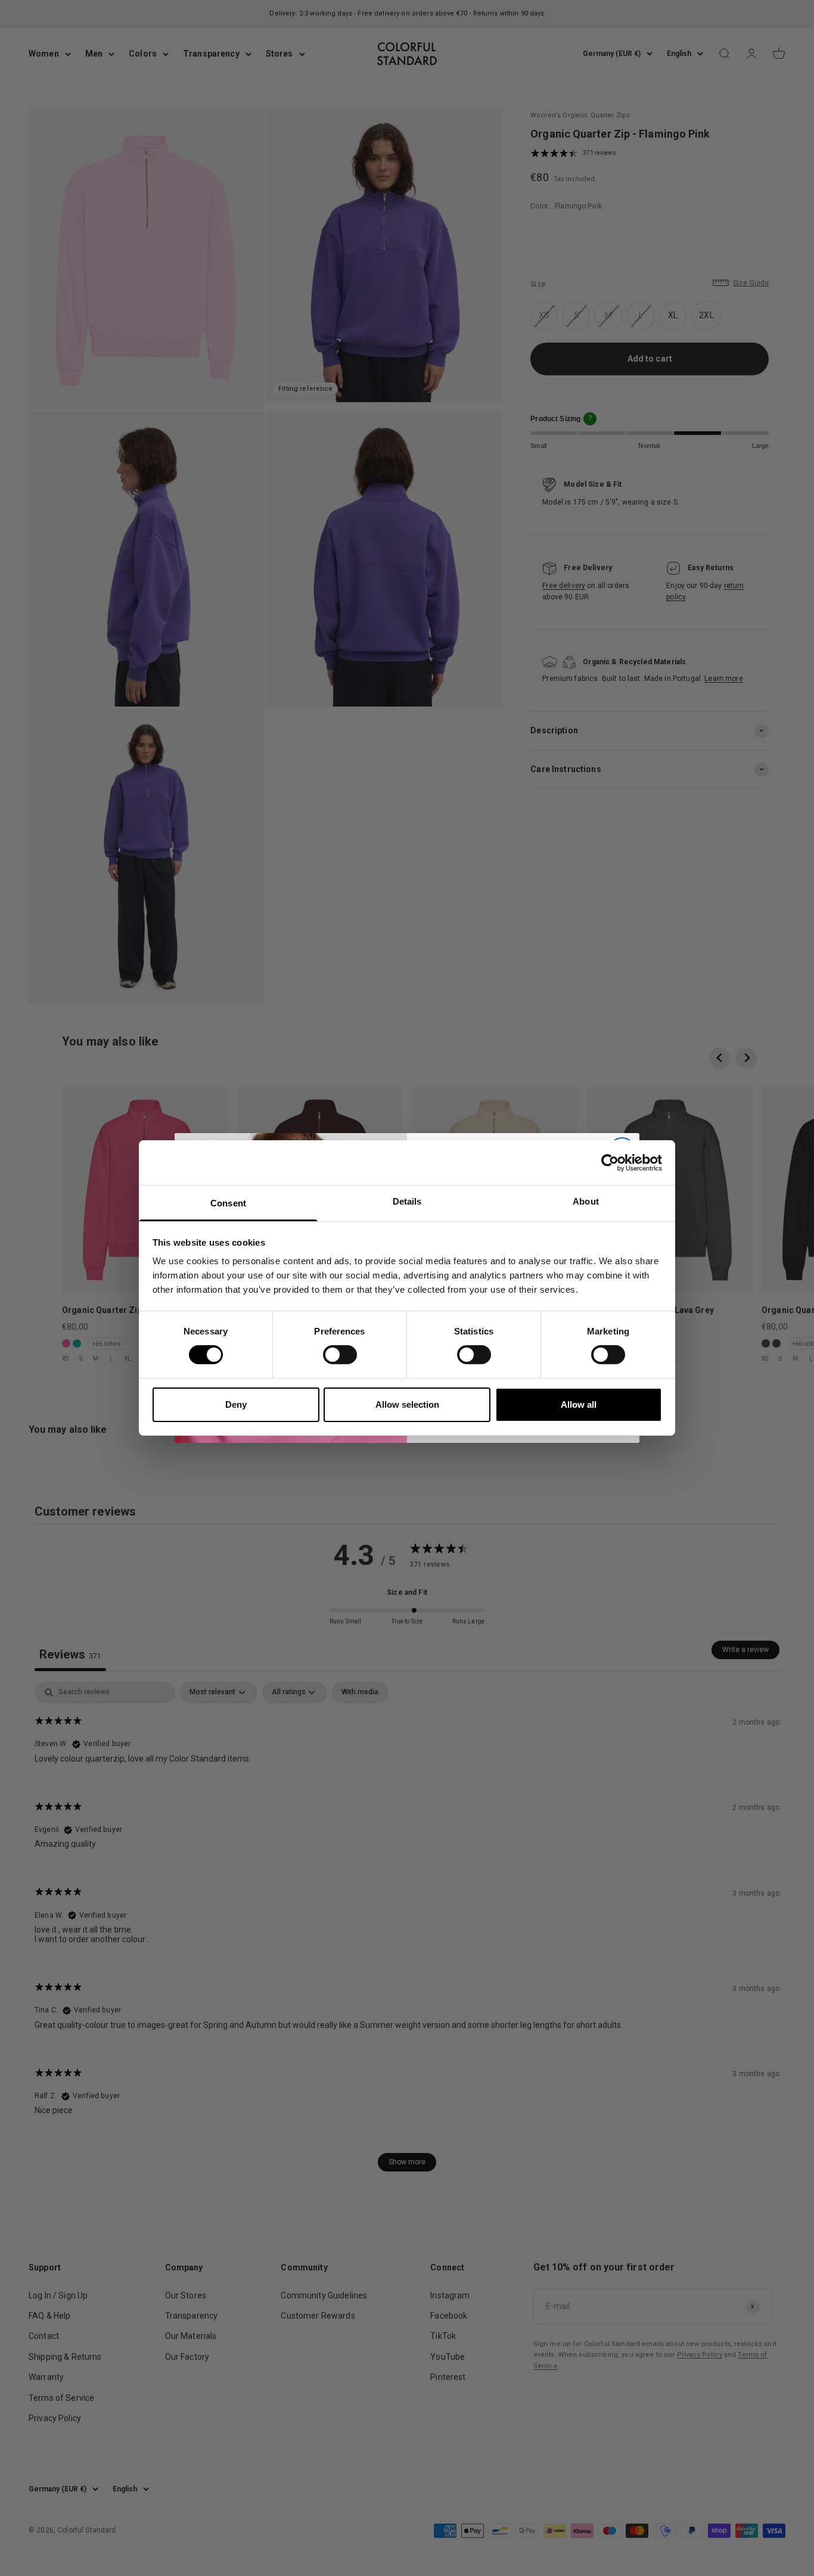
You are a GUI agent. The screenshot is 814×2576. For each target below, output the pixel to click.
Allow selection (407, 1404)
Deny (236, 1404)
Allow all (579, 1404)
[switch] (340, 1355)
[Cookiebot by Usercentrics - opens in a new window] (610, 1162)
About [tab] (586, 1201)
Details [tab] (407, 1201)
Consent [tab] (228, 1203)
